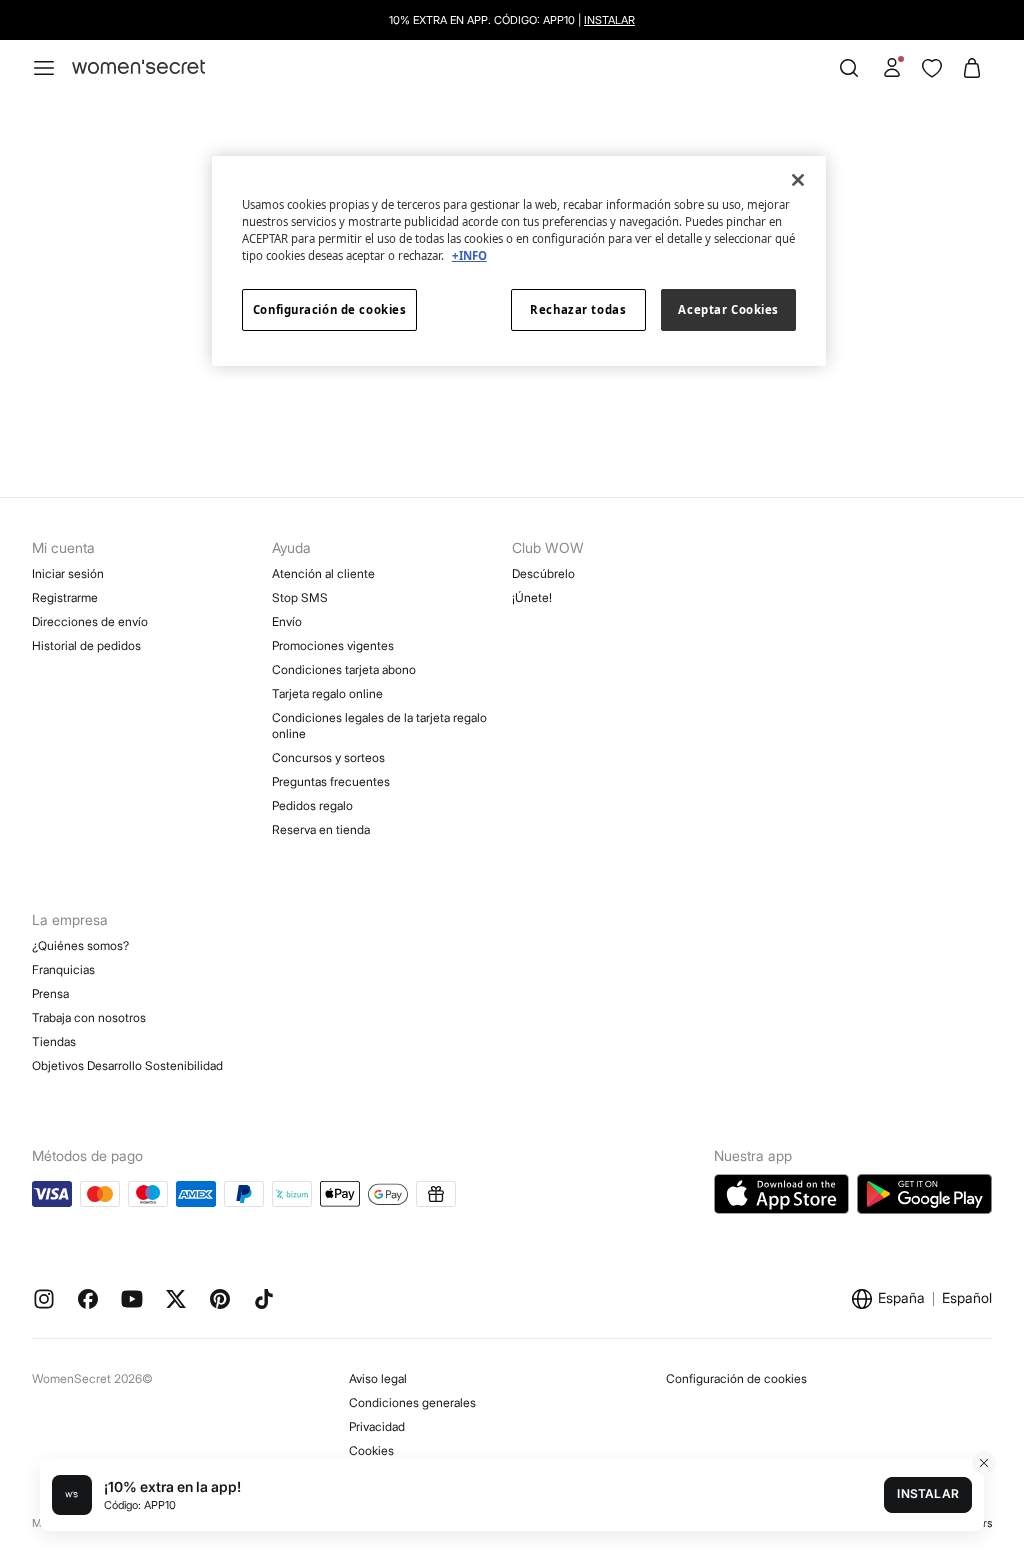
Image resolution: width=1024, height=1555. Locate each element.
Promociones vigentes (333, 645)
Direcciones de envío (90, 621)
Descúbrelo (543, 573)
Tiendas (54, 1041)
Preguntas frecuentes (331, 781)
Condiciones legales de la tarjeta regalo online (379, 725)
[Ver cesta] (972, 68)
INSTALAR (609, 20)
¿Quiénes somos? (80, 945)
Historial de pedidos (86, 645)
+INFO (469, 255)
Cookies (371, 1450)
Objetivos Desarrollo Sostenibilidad (127, 1065)
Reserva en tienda (321, 829)
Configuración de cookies (736, 1378)
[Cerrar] (798, 180)
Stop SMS (300, 597)
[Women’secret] (138, 67)
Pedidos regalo (312, 805)
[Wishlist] (932, 68)
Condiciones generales (412, 1402)
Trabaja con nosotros (89, 1017)
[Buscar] (849, 68)
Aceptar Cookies (728, 309)
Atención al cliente (323, 573)
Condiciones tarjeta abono (344, 669)
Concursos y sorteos (328, 757)
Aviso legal (378, 1378)
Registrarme (65, 597)
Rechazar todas (578, 309)
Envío (287, 621)
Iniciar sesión (68, 573)
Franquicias (63, 969)
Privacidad (377, 1426)
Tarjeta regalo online (327, 693)
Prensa (50, 993)
